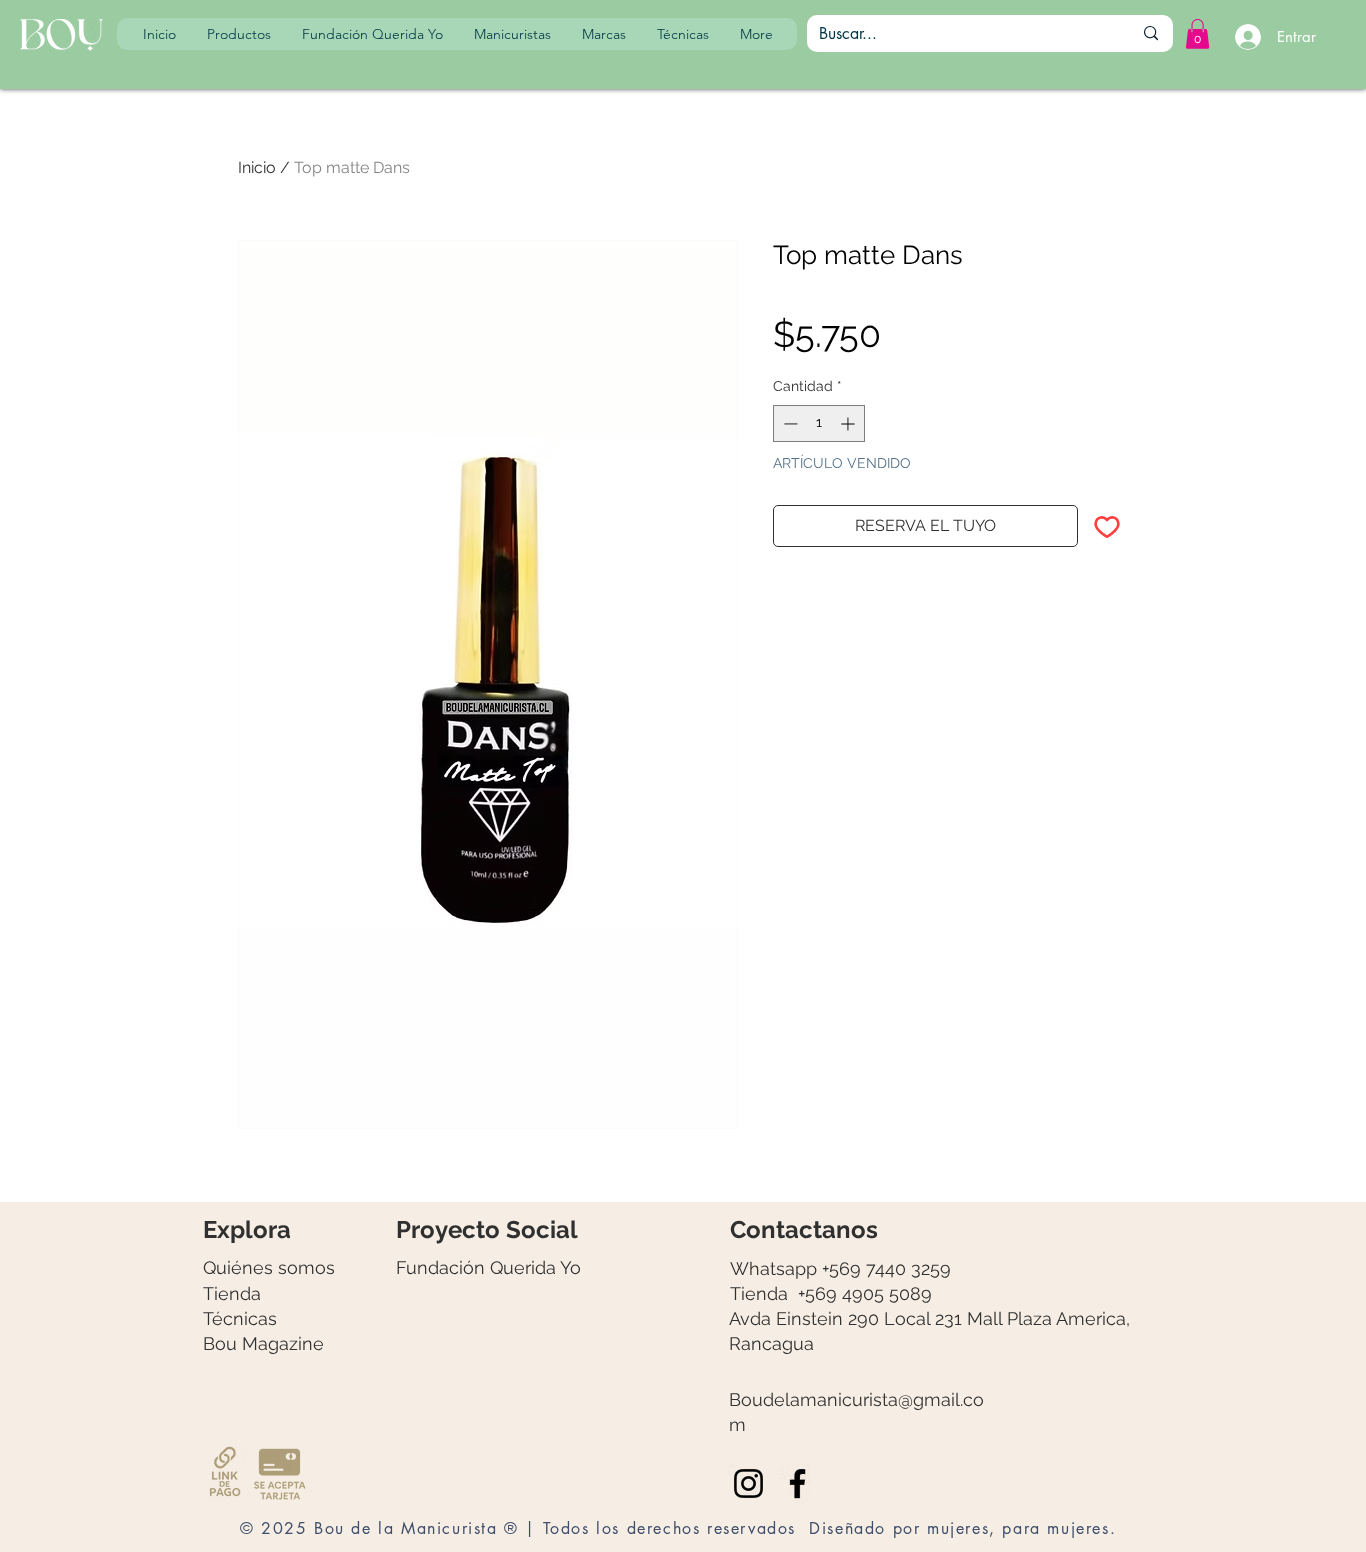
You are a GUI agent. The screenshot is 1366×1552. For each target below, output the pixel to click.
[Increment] (849, 423)
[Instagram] (748, 1483)
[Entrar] (1244, 37)
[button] (1197, 34)
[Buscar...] (1151, 33)
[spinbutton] (819, 423)
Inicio (257, 167)
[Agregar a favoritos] (1107, 526)
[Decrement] (788, 423)
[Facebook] (797, 1483)
